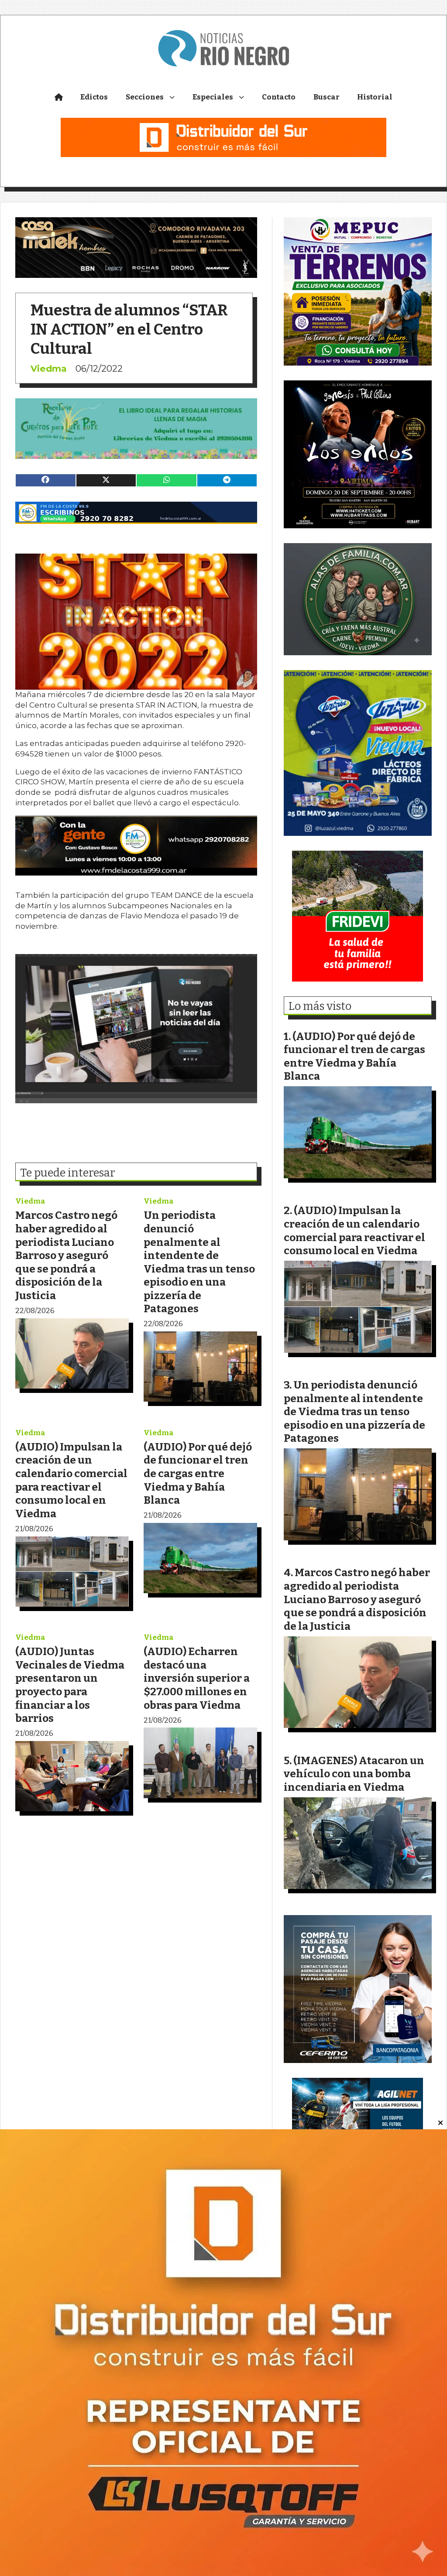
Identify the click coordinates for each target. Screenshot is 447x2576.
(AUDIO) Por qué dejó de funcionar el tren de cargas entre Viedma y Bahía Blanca (198, 1473)
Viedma (49, 368)
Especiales (213, 97)
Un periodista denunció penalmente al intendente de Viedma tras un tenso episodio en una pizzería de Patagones (199, 1262)
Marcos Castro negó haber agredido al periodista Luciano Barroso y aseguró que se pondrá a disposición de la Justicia (66, 1255)
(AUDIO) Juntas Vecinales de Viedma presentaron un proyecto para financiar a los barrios (70, 1685)
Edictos (94, 97)
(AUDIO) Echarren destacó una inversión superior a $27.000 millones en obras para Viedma (197, 1678)
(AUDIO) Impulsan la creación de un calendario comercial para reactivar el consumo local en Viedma (71, 1480)
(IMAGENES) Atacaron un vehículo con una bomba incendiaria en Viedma (354, 1774)
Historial (375, 97)
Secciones (145, 97)
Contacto (279, 97)
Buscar (327, 97)
